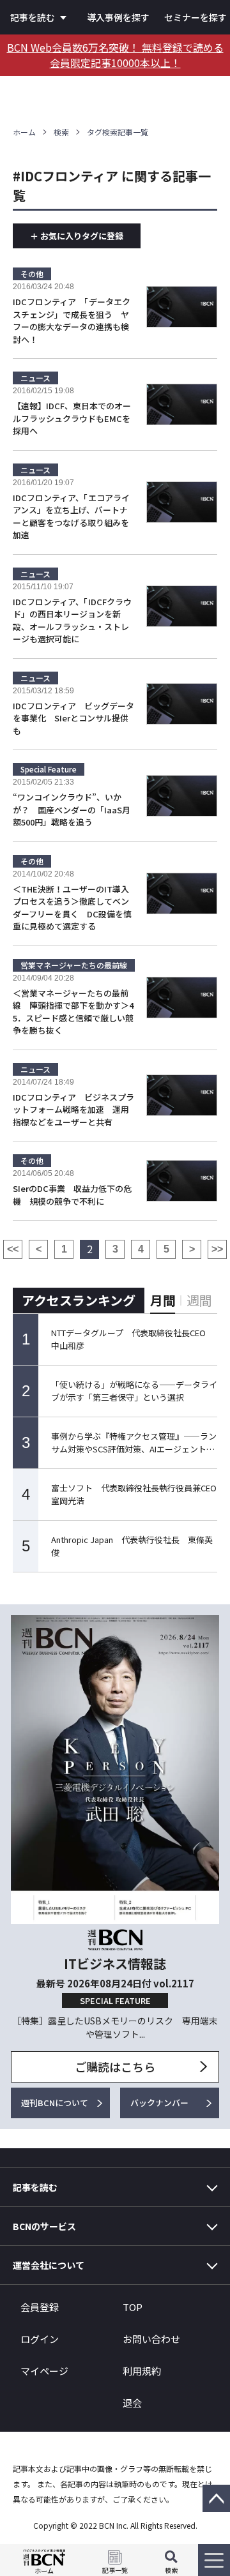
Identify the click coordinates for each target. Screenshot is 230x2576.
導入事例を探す (118, 17)
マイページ (44, 2371)
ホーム (24, 132)
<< (13, 1249)
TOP (133, 2307)
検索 (61, 132)
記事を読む (33, 17)
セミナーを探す (195, 17)
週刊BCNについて (55, 2103)
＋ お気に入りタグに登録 (77, 236)
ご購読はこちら (115, 2067)
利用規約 (142, 2371)
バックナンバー (159, 2103)
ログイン (40, 2339)
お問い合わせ (151, 2339)
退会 (132, 2403)
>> (217, 1249)
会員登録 (40, 2307)
